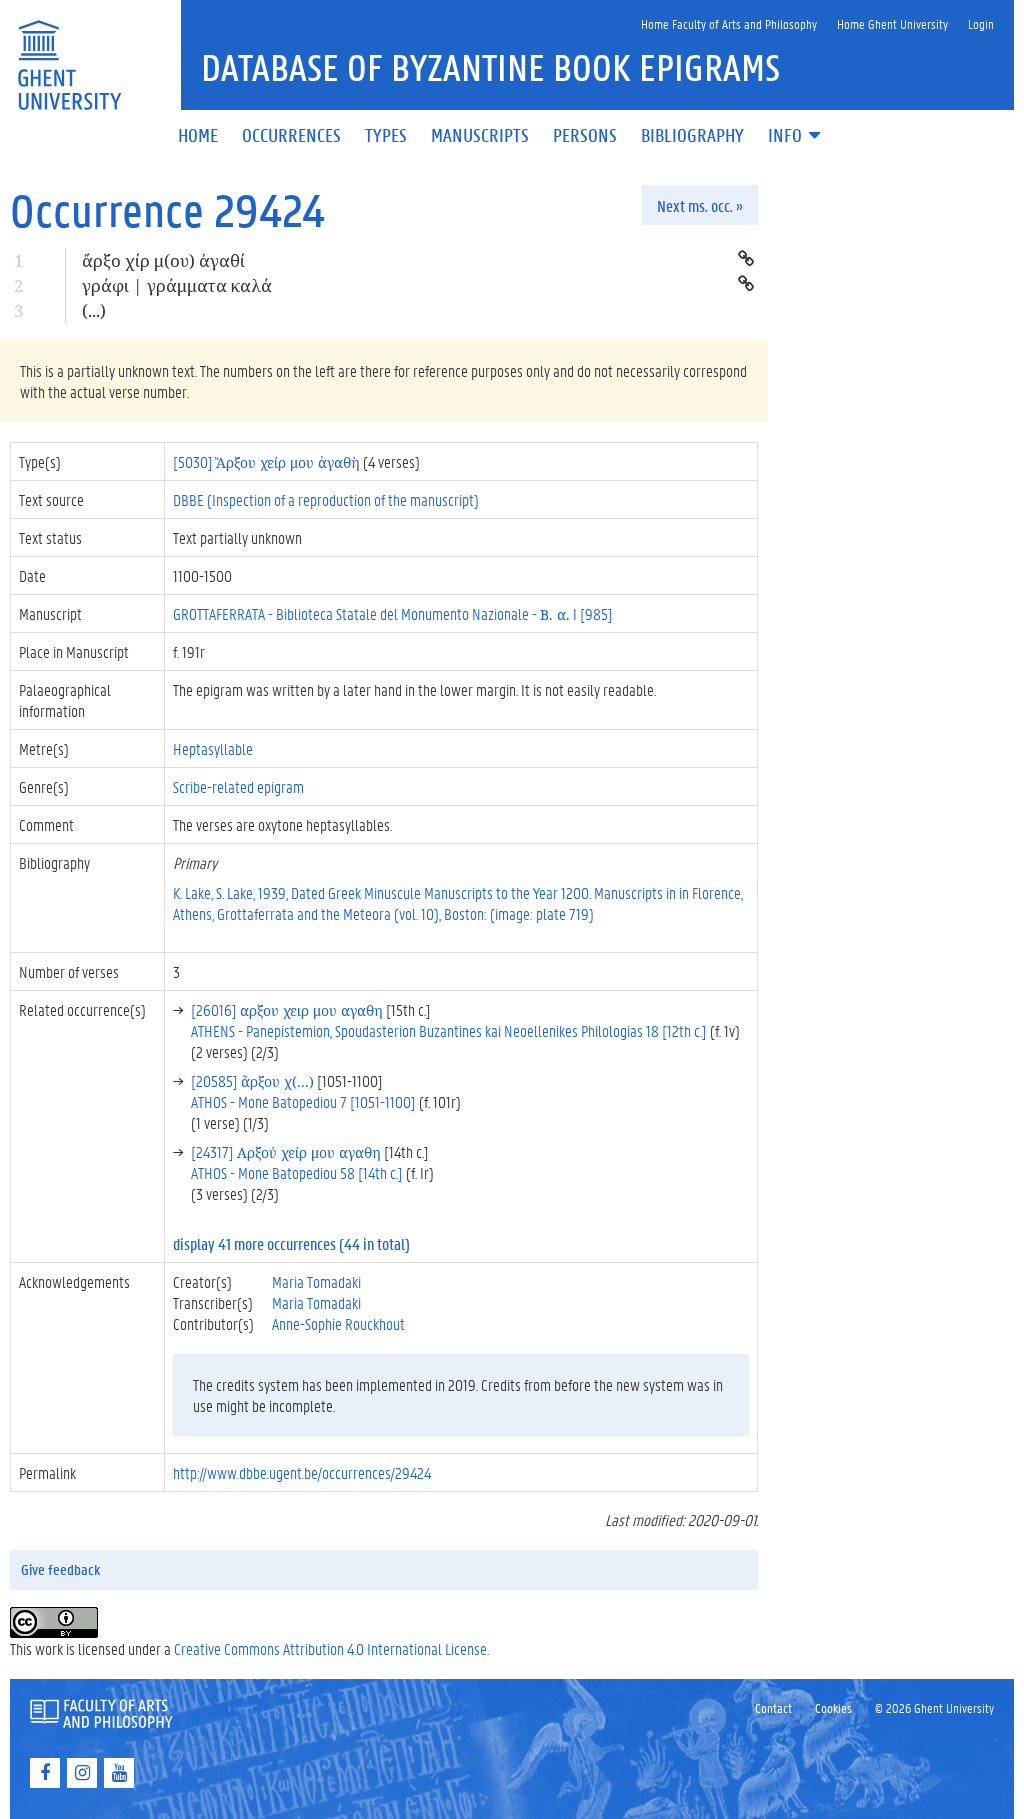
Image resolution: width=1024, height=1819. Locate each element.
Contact (773, 1707)
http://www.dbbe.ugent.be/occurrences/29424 (302, 1472)
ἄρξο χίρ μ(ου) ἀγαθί (163, 260)
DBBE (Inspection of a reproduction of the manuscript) (326, 499)
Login (981, 23)
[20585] (252, 1080)
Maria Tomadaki (316, 1281)
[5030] (266, 461)
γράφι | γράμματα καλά (177, 285)
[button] (796, 136)
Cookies (833, 1707)
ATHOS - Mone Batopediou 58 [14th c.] (297, 1172)
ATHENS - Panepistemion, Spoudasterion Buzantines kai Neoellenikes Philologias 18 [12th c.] (449, 1030)
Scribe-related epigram (238, 786)
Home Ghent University (892, 23)
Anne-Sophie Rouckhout (338, 1323)
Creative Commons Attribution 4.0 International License (330, 1648)
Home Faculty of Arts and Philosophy (729, 23)
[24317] (286, 1151)
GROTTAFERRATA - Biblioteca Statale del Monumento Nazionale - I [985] (393, 613)
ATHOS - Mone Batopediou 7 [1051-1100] (303, 1101)
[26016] (287, 1009)
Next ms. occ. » (700, 205)
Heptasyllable (213, 748)
